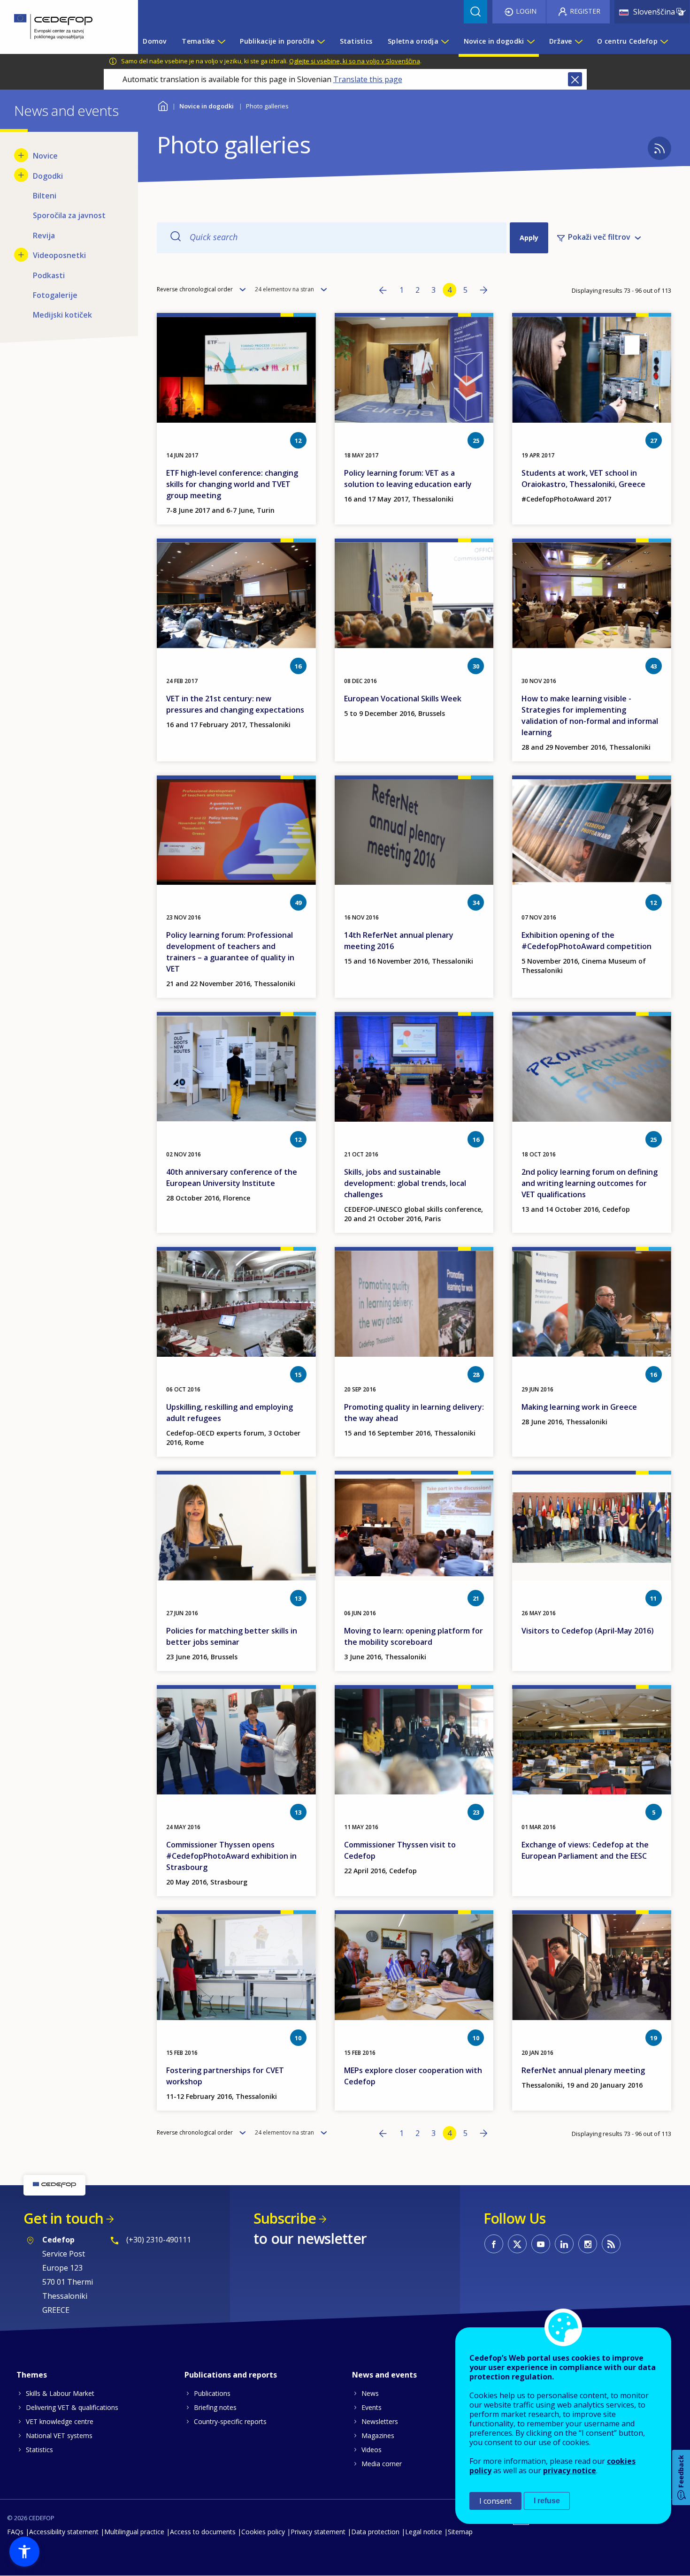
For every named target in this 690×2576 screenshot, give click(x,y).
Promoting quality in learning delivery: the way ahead (414, 1413)
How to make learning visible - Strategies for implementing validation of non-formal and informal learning (590, 715)
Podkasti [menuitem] (49, 275)
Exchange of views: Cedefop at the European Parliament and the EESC (585, 1850)
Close (575, 79)
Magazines (378, 2435)
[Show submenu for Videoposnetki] (21, 255)
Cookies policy (263, 2532)
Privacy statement (318, 2532)
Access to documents (203, 2532)
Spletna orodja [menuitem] (413, 41)
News (370, 2393)
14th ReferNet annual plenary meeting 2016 (399, 941)
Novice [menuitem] (45, 156)
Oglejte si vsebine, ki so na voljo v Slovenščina (355, 61)
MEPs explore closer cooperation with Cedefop (413, 2076)
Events (372, 2407)
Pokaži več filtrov (599, 237)
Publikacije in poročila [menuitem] (277, 41)
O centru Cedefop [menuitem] (627, 41)
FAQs (15, 2532)
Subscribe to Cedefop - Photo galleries (659, 148)
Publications (212, 2393)
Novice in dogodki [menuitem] (494, 41)
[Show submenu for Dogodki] (21, 175)
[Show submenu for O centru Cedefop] (664, 41)
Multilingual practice (134, 2532)
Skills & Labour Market (60, 2393)
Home (163, 105)
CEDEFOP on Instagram (588, 2244)
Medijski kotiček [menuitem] (62, 315)
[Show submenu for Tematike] (221, 41)
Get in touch (63, 2218)
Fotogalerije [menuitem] (55, 295)
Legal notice (424, 2532)
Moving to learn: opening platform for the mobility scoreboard (414, 1636)
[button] (24, 2552)
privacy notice (570, 2470)
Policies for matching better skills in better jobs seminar (232, 1636)
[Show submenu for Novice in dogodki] (530, 41)
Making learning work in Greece (579, 1407)
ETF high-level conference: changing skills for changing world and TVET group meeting (232, 484)
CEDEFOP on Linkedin (564, 2244)
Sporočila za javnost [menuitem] (69, 215)
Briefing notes (215, 2407)
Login (526, 11)
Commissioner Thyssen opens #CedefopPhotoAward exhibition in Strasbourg (231, 1856)
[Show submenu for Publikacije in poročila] (321, 41)
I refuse (547, 2501)
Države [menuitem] (561, 41)
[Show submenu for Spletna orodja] (445, 41)
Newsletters (380, 2421)
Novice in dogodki (207, 106)
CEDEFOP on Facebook (494, 2244)
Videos (372, 2450)
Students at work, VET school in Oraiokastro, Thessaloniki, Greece (583, 479)
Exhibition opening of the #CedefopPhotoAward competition (586, 941)
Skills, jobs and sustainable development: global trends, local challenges (405, 1183)
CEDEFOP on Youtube (541, 2244)
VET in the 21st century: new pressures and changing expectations (235, 704)
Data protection (375, 2532)
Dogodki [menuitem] (48, 176)
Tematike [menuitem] (198, 41)
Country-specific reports (230, 2421)
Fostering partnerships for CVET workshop (225, 2076)
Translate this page (368, 79)
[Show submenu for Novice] (21, 155)
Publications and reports (231, 2375)
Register (585, 11)
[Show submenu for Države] (578, 41)
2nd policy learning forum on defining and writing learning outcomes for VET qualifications (590, 1183)
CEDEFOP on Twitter (517, 2244)
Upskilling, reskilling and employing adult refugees (230, 1413)
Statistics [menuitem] (356, 41)
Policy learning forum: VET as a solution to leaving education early (408, 479)
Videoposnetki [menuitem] (59, 255)
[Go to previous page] (383, 291)
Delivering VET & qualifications (72, 2407)
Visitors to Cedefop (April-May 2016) (588, 1631)
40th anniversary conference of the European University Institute (232, 1178)
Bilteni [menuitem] (45, 196)
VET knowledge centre (60, 2421)
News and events (384, 2375)
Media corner (382, 2464)
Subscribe (285, 2218)
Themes (32, 2375)
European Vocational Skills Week (403, 699)
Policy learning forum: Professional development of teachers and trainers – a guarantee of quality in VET (230, 952)
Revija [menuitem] (44, 236)
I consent (495, 2501)
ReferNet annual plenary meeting (583, 2070)
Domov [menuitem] (154, 41)
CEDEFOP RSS (611, 2244)
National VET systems (59, 2435)
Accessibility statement (64, 2532)
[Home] (62, 27)
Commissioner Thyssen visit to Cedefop (400, 1850)
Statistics (39, 2450)
